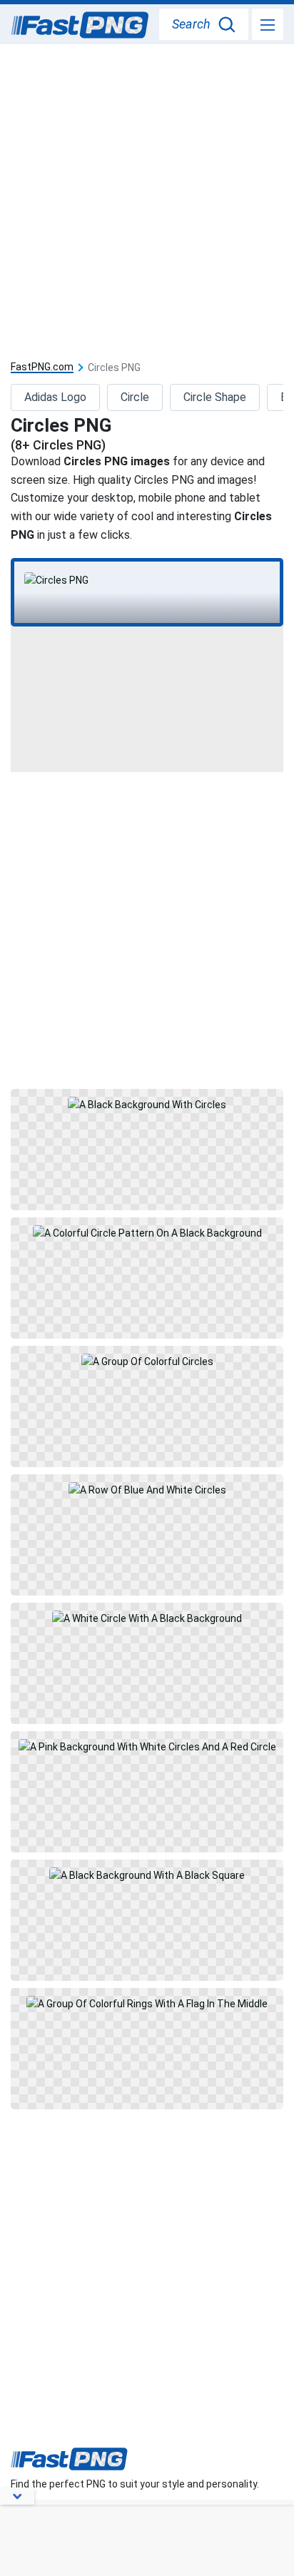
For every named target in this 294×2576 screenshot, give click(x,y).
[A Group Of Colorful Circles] (147, 1406)
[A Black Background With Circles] (147, 1150)
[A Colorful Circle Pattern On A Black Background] (147, 1278)
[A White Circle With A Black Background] (147, 1663)
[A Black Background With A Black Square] (147, 1920)
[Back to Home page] (80, 26)
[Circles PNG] (147, 580)
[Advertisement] (147, 198)
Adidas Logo (55, 397)
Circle (135, 397)
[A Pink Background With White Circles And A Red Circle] (147, 1792)
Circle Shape (215, 397)
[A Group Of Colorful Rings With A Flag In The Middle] (147, 2049)
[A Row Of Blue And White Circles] (147, 1535)
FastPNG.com (42, 367)
